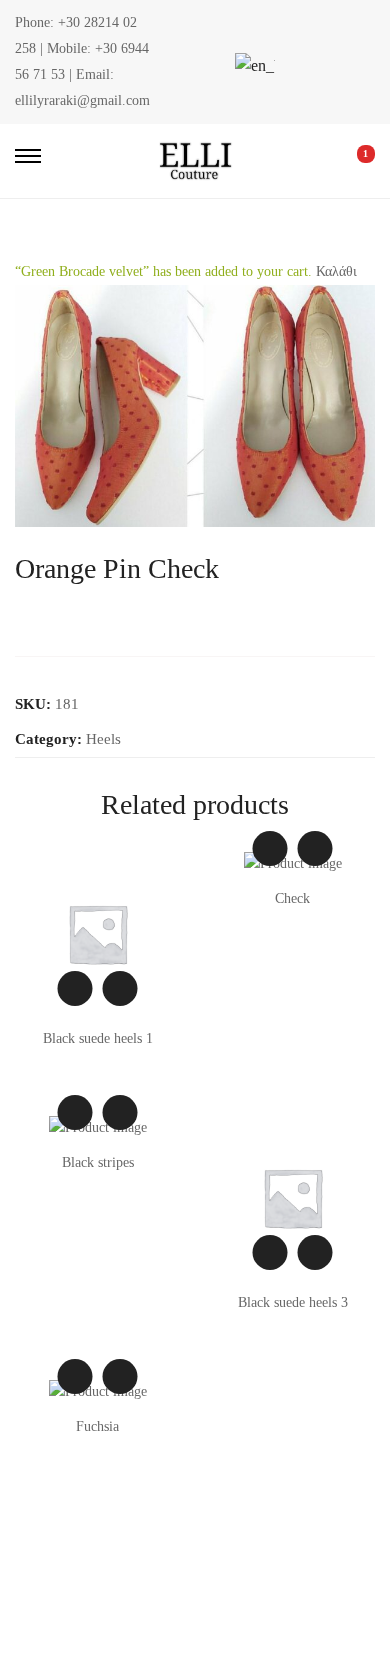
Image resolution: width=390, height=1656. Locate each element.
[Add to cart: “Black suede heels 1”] (120, 988)
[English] (252, 65)
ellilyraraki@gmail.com (82, 100)
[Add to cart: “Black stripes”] (120, 1112)
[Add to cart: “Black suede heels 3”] (315, 1252)
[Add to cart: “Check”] (315, 848)
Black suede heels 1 (98, 1038)
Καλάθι (336, 271)
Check (292, 898)
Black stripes (98, 1162)
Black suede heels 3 (293, 1302)
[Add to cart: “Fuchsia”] (120, 1376)
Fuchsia (97, 1426)
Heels (103, 739)
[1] (352, 161)
